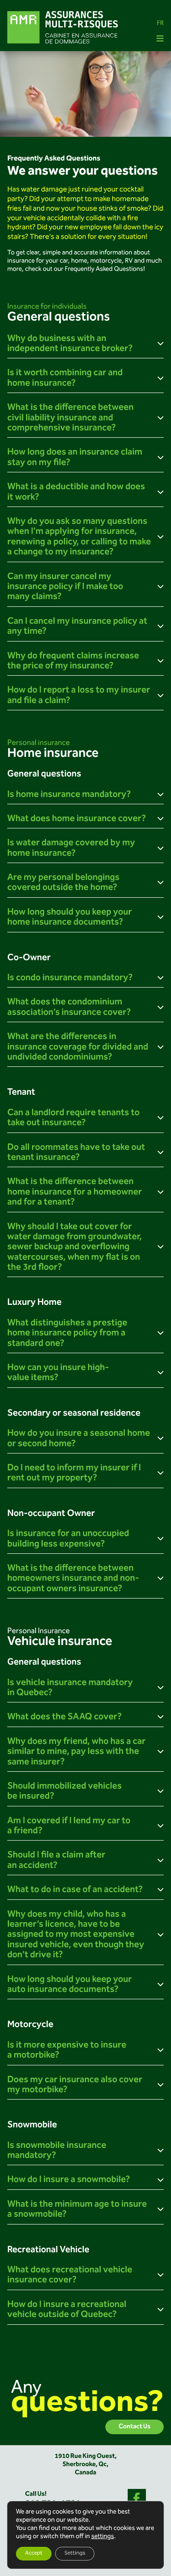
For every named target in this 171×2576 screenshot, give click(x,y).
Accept (34, 2553)
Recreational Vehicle (48, 2250)
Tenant (21, 1093)
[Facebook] (137, 2498)
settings (103, 2537)
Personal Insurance (39, 1631)
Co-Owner (29, 958)
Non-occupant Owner (51, 1514)
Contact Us (135, 2427)
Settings (75, 2553)
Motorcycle (30, 2025)
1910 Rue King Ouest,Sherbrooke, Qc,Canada (86, 2465)
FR (160, 24)
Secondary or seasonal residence (74, 1414)
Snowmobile (32, 2125)
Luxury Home (34, 1303)
